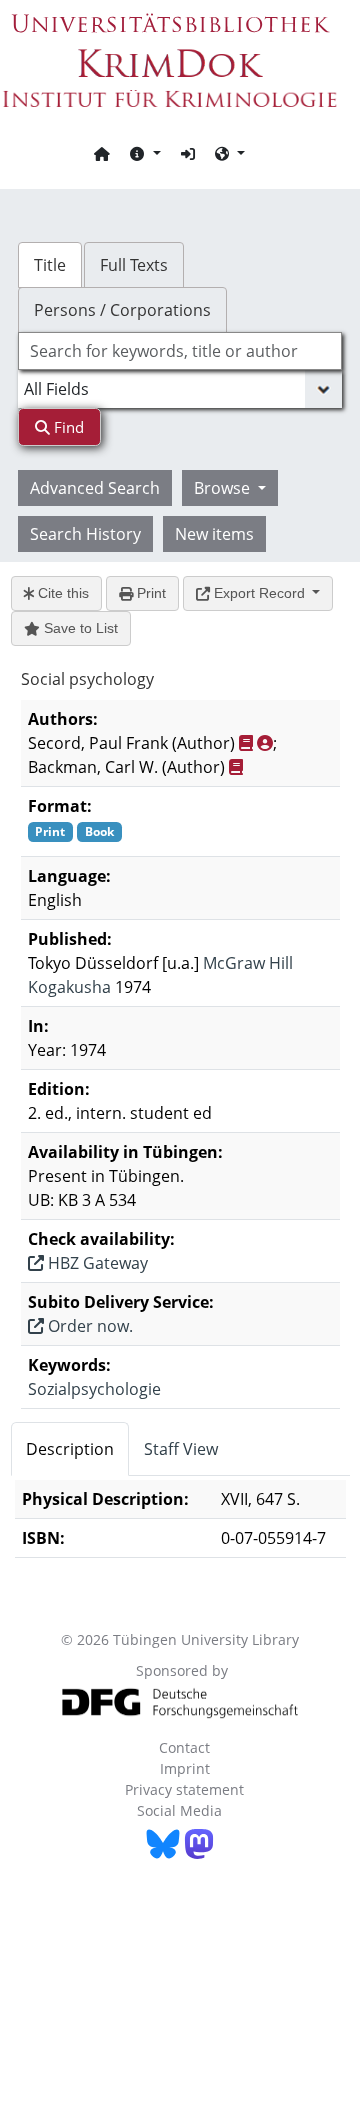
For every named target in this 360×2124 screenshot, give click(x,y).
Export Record (259, 593)
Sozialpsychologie (94, 1389)
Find (67, 427)
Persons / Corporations (122, 310)
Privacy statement (184, 1789)
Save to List (79, 628)
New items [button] (214, 534)
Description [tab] (70, 1449)
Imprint (185, 1768)
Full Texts (134, 265)
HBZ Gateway (96, 1263)
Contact (184, 1747)
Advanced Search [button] (95, 488)
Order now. (88, 1326)
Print (149, 593)
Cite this (61, 593)
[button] (145, 153)
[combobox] (180, 351)
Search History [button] (85, 534)
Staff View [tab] (181, 1449)
